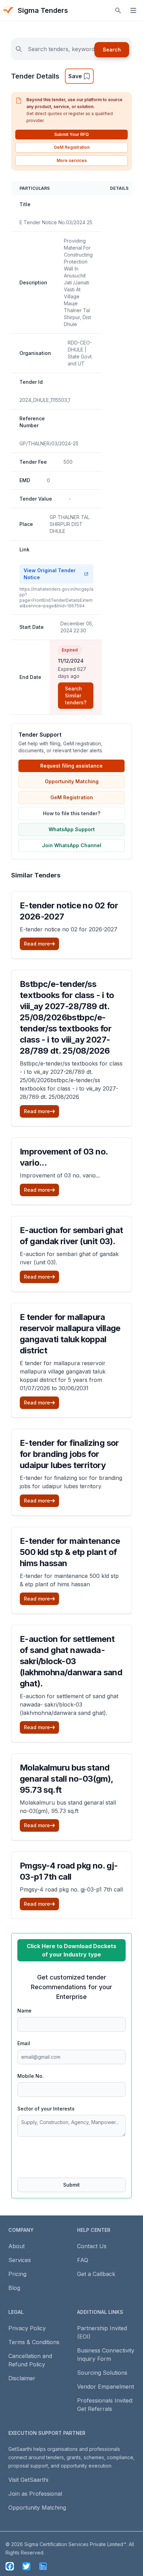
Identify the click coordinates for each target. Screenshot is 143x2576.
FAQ (83, 2260)
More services (72, 160)
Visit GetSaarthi (28, 2480)
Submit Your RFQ (71, 134)
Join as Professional (35, 2494)
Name (24, 2011)
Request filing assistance (71, 766)
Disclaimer (22, 2378)
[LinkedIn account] (43, 2566)
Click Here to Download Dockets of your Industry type (71, 1950)
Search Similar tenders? (76, 695)
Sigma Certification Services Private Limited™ (75, 2544)
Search (112, 50)
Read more (37, 944)
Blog (14, 2288)
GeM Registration (72, 147)
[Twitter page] (26, 2566)
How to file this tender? (72, 813)
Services (20, 2260)
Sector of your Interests (46, 2109)
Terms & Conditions (34, 2342)
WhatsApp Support (72, 829)
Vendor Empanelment (106, 2387)
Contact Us (92, 2246)
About (16, 2246)
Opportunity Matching (72, 781)
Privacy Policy (27, 2328)
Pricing (17, 2274)
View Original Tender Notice (50, 574)
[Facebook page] (10, 2566)
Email (24, 2043)
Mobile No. (31, 2076)
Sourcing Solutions (102, 2373)
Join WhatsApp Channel (72, 845)
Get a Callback (96, 2274)
